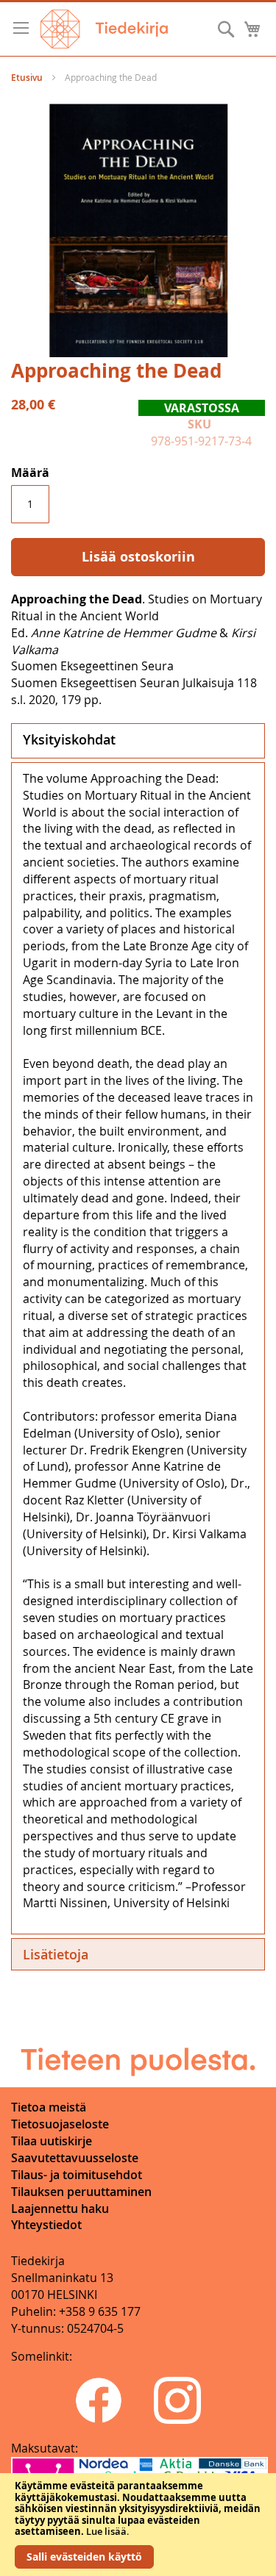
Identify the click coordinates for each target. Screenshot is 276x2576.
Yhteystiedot (46, 2225)
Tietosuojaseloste (60, 2124)
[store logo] (104, 29)
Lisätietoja (56, 1954)
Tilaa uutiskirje (52, 2141)
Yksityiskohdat (69, 739)
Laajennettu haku (60, 2209)
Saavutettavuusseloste (75, 2158)
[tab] (138, 741)
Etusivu (27, 78)
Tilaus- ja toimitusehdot (77, 2175)
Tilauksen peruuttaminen (81, 2192)
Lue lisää (106, 2531)
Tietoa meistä (49, 2107)
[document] (138, 2525)
